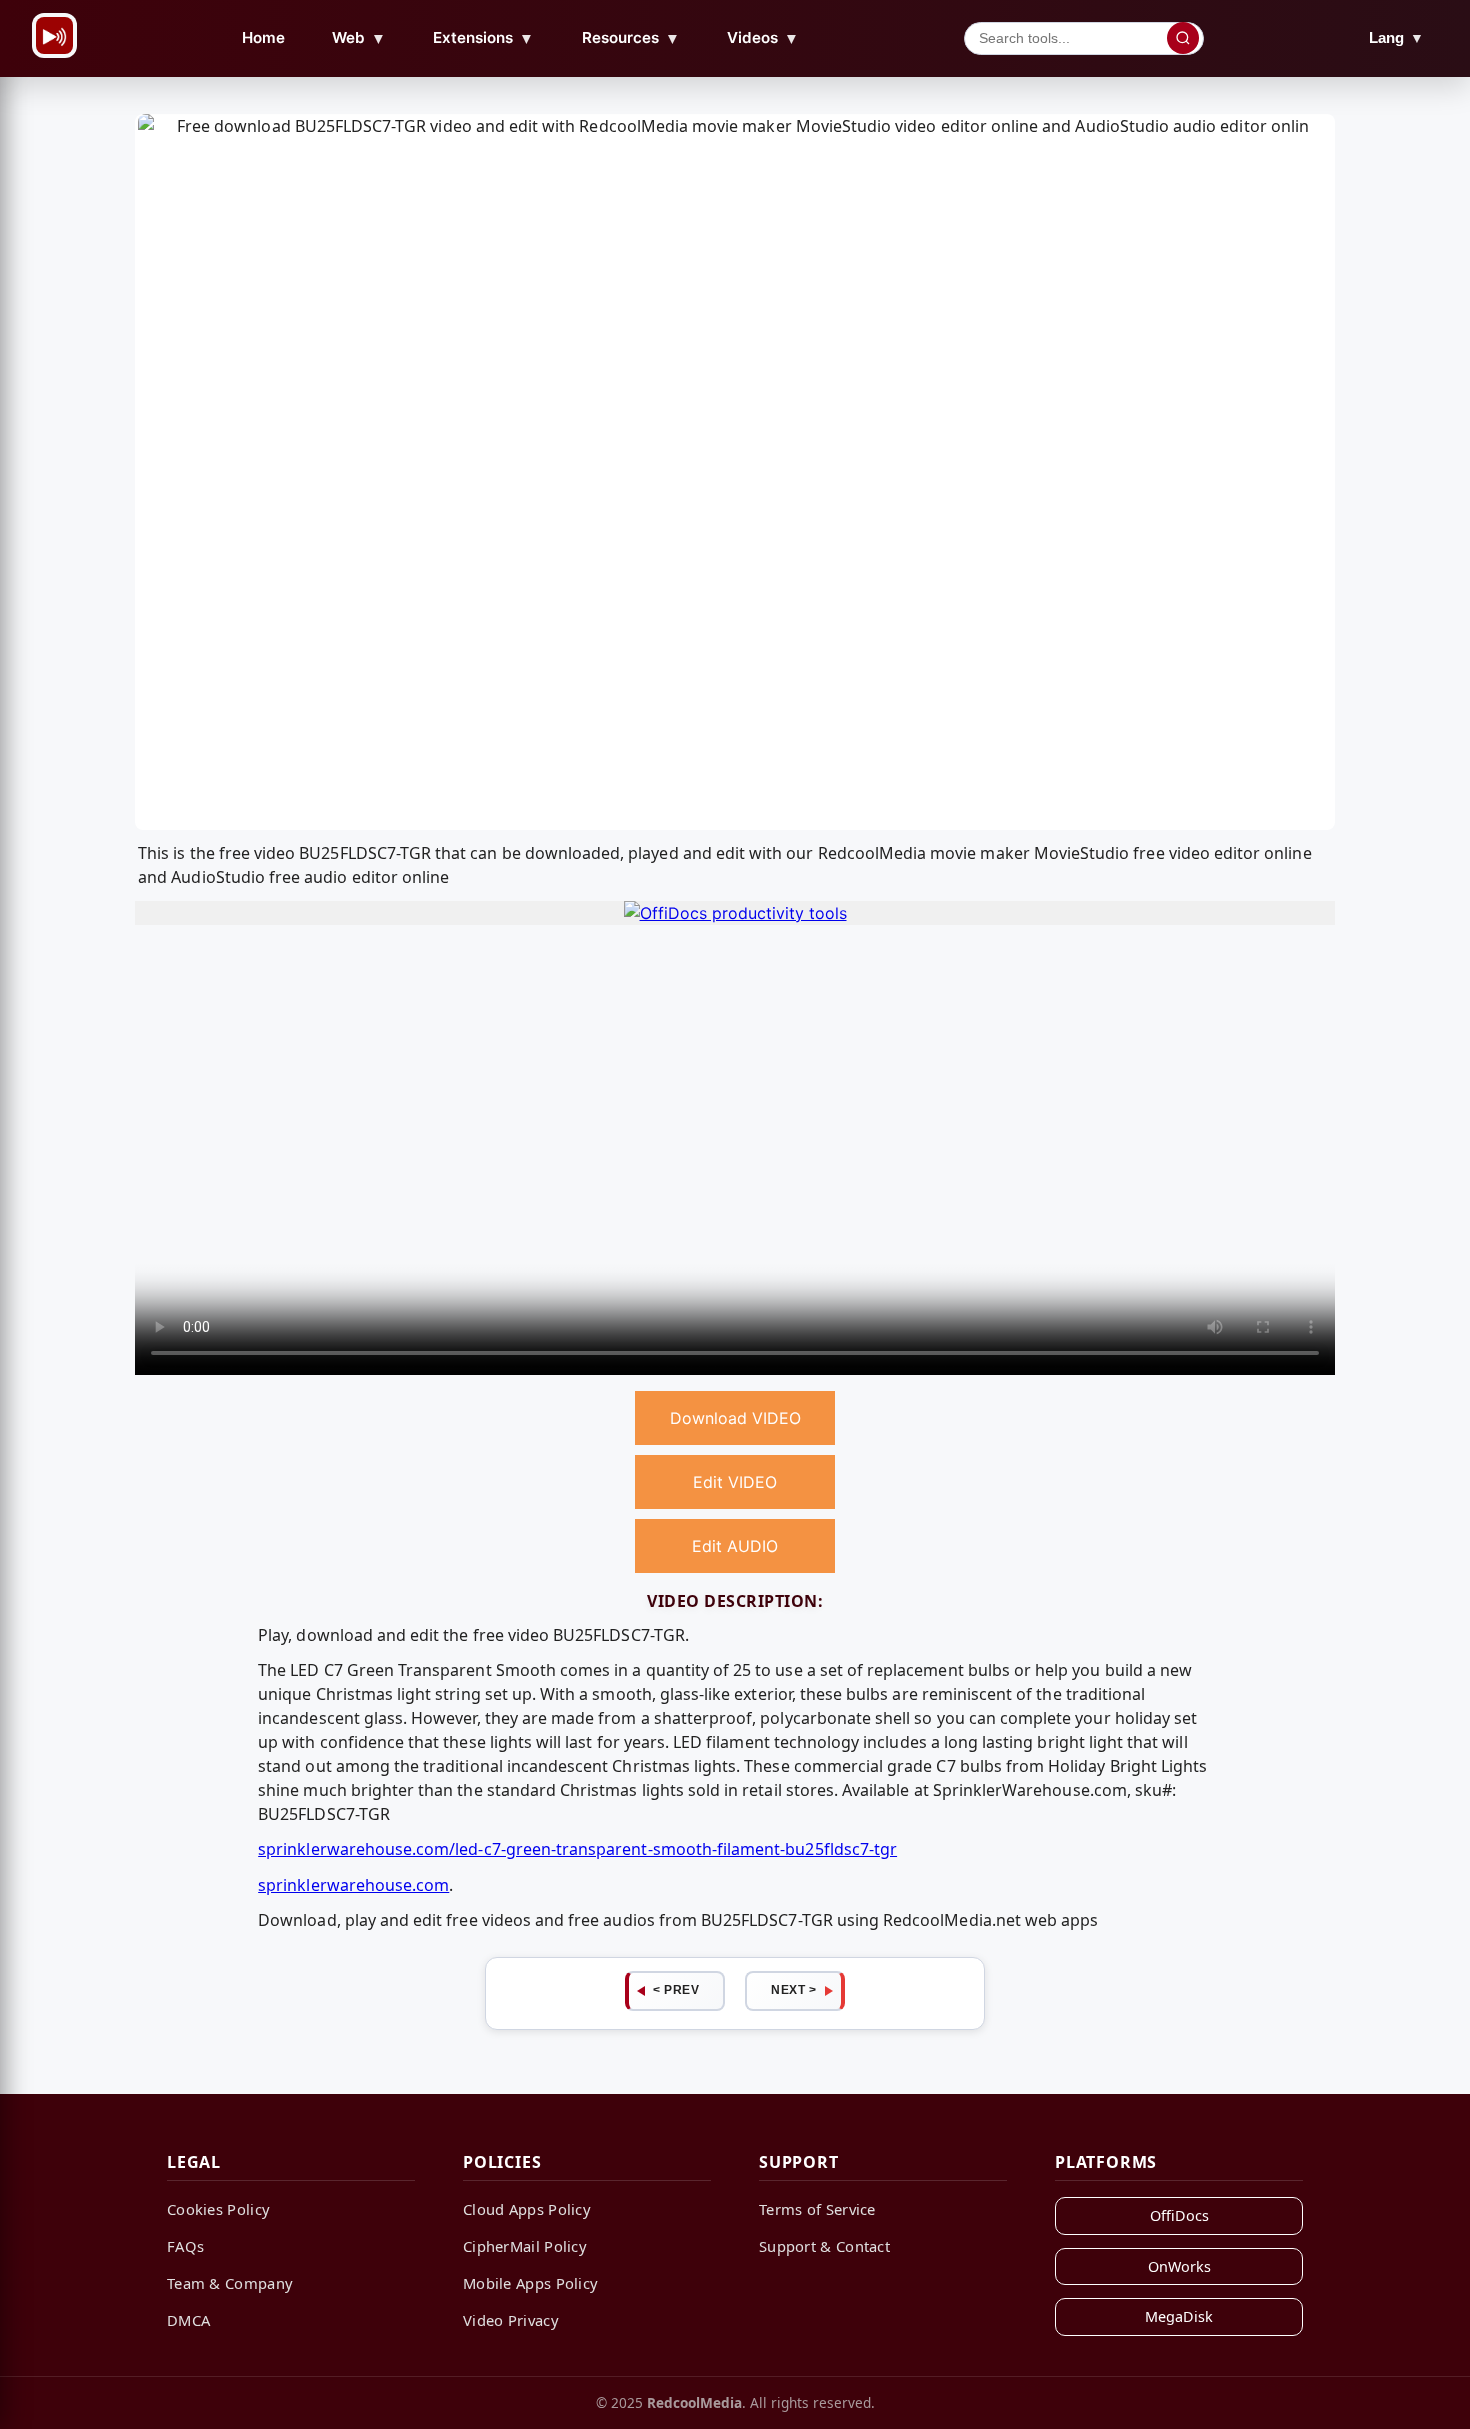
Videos (763, 38)
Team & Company (230, 2283)
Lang (1396, 37)
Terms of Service (817, 2209)
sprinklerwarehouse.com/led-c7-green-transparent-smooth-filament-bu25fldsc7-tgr (577, 1849)
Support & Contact (824, 2246)
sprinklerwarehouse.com (353, 1885)
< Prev (676, 1990)
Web (359, 38)
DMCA (188, 2320)
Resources (631, 38)
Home (263, 37)
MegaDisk (1179, 2316)
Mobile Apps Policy (530, 2283)
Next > (793, 1990)
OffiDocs (1179, 2215)
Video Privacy (511, 2320)
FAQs (185, 2246)
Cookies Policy (218, 2209)
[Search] (1183, 38)
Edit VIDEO (735, 1482)
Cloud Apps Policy (527, 2209)
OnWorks (1179, 2266)
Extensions (483, 38)
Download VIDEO (735, 1418)
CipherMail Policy (525, 2246)
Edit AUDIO (735, 1546)
